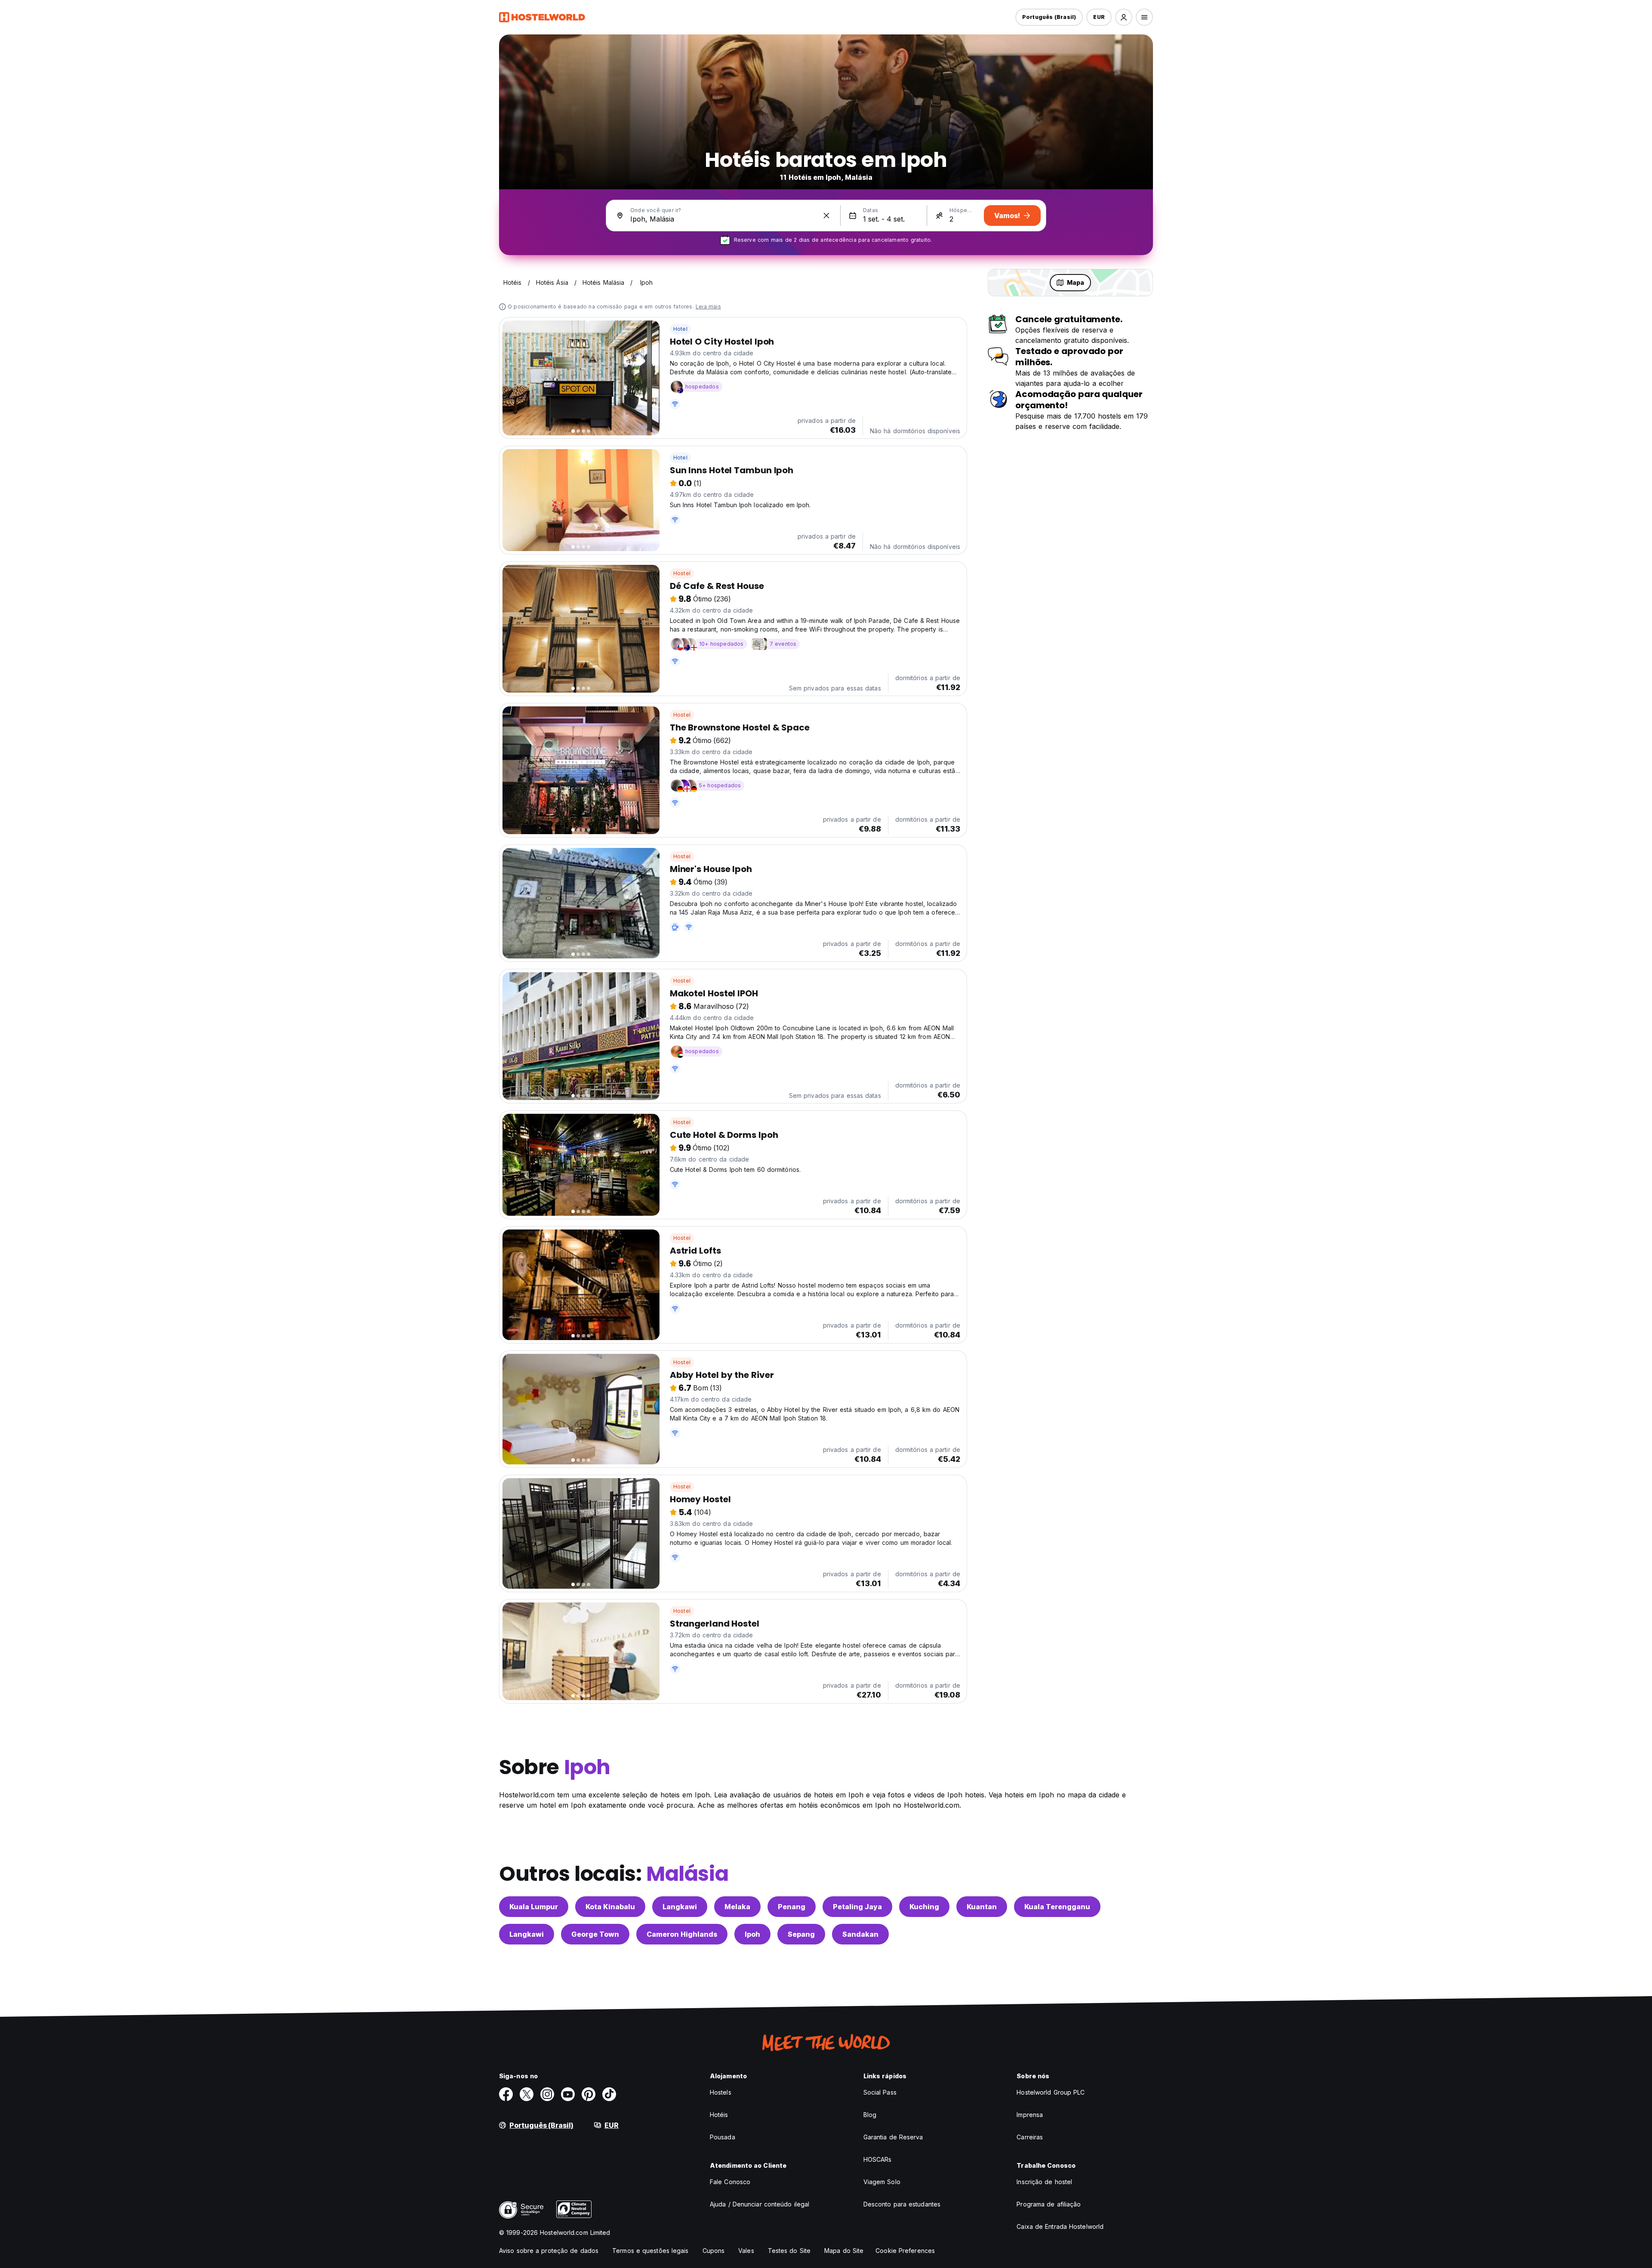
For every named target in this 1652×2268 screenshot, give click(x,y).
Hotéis (719, 2115)
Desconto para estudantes (902, 2204)
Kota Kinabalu (610, 1907)
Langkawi (680, 1907)
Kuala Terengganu (1057, 1907)
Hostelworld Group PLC (1051, 2092)
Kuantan (982, 1907)
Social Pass (880, 2092)
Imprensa (1030, 2115)
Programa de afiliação (1049, 2204)
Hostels (721, 2092)
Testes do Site (789, 2251)
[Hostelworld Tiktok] (609, 2094)
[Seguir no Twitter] (527, 2094)
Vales (746, 2251)
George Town (595, 1934)
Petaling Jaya (857, 1907)
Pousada (723, 2137)
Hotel (680, 329)
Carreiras (1030, 2137)
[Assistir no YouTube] (568, 2094)
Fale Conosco (730, 2182)
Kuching (924, 1907)
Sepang (801, 1934)
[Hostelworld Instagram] (547, 2094)
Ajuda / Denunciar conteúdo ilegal (760, 2204)
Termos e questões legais (650, 2251)
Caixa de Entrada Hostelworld (1060, 2226)
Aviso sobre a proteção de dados (549, 2251)
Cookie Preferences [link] (905, 2251)
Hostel (682, 573)
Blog (870, 2115)
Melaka (737, 1907)
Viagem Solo (882, 2182)
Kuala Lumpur (534, 1907)
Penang (792, 1907)
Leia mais (708, 307)
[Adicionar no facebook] (506, 2094)
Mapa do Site (844, 2251)
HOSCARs (878, 2159)
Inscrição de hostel (1044, 2182)
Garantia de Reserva (893, 2137)
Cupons (714, 2251)
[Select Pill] (1124, 17)
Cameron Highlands (682, 1934)
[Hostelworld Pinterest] (589, 2094)
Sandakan (860, 1934)
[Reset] (826, 216)
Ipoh (752, 1934)
